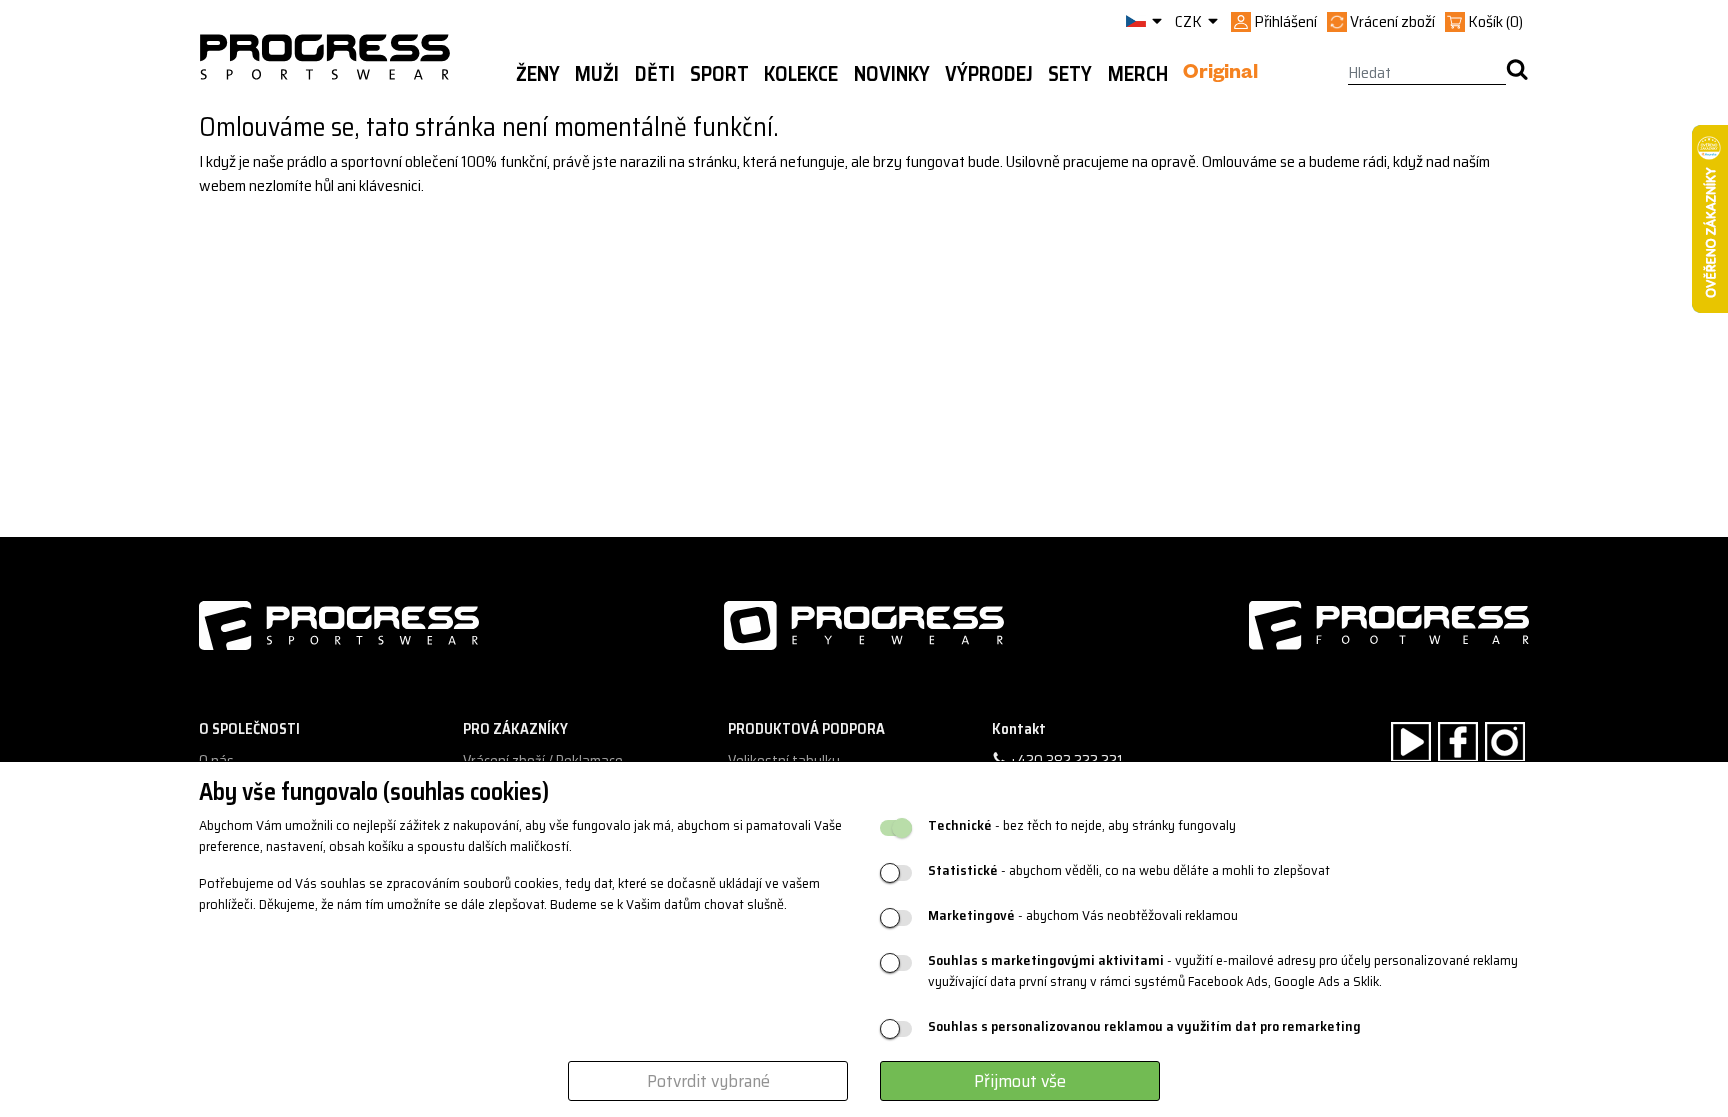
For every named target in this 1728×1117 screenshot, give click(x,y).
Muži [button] (597, 74)
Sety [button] (1070, 74)
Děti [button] (655, 74)
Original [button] (1220, 75)
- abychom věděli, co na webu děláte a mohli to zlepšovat (1129, 870)
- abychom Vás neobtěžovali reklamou (1083, 915)
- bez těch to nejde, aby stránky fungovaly (1082, 825)
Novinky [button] (892, 74)
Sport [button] (719, 74)
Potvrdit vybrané (708, 1081)
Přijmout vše (1020, 1081)
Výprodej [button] (989, 74)
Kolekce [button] (801, 74)
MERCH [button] (1138, 74)
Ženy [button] (538, 74)
